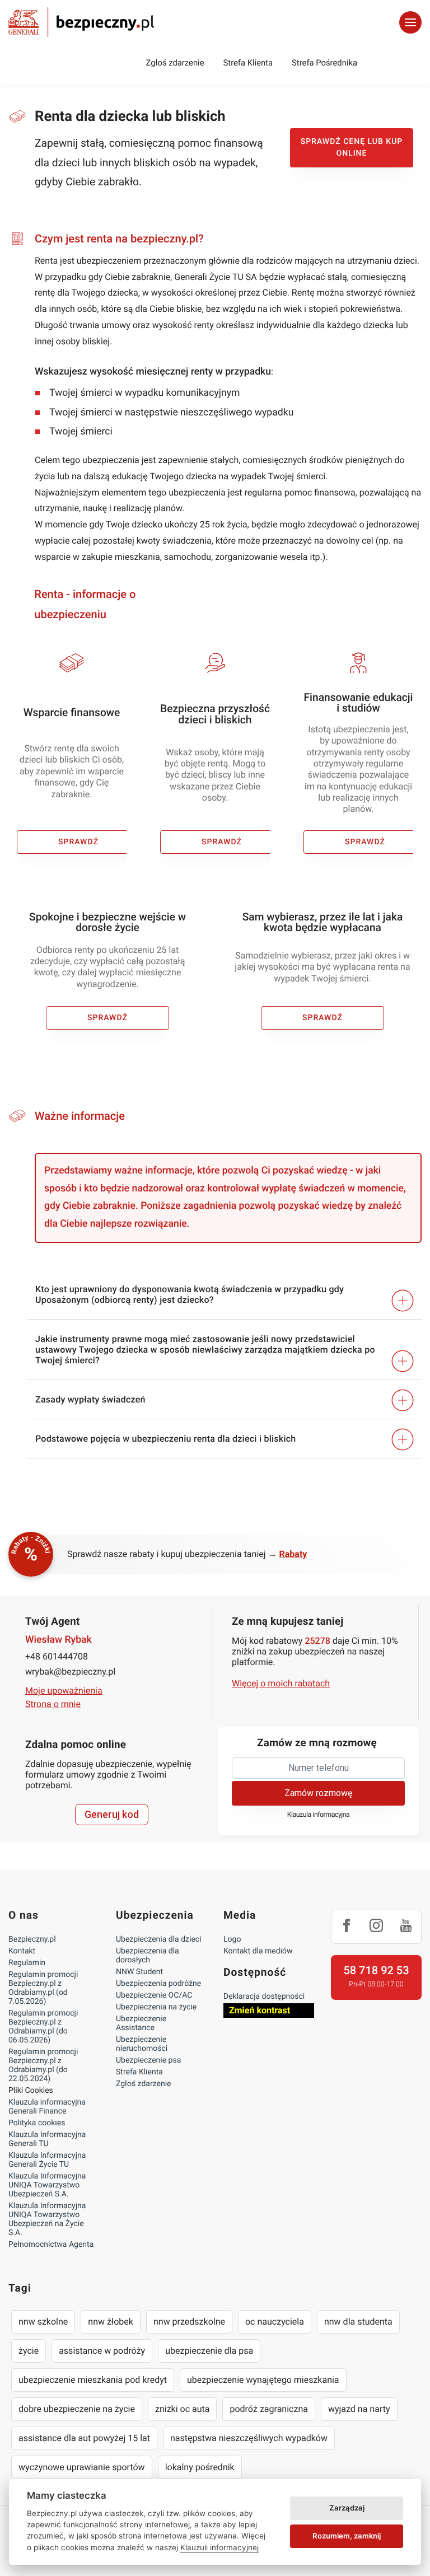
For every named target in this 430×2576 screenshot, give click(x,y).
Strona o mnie (53, 1704)
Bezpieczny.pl (32, 1939)
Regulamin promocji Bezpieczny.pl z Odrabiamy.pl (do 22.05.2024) (43, 2065)
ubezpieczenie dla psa (209, 2351)
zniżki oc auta (183, 2409)
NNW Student (139, 1972)
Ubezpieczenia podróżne (158, 1984)
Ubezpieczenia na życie (156, 2007)
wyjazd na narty (359, 2409)
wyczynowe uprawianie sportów (82, 2467)
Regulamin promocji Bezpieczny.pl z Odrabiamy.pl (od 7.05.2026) (43, 1988)
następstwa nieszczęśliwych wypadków (249, 2438)
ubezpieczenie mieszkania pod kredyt (93, 2380)
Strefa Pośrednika (324, 63)
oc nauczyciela (275, 2322)
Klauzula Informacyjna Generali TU (47, 2139)
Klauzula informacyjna (319, 1815)
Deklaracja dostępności (264, 1997)
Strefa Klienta (248, 63)
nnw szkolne (43, 2322)
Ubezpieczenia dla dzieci (159, 1939)
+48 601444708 (57, 1656)
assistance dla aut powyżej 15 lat (84, 2438)
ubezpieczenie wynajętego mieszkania (263, 2380)
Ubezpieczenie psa (148, 2060)
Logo (232, 1939)
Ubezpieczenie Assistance (141, 2023)
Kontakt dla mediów (258, 1951)
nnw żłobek (111, 2322)
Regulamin (27, 1963)
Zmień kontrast (260, 2010)
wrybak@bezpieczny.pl (70, 1672)
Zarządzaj (347, 2508)
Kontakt (22, 1951)
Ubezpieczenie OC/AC (154, 1995)
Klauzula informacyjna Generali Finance (47, 2107)
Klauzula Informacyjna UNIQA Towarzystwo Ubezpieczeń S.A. (47, 2185)
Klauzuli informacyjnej (219, 2547)
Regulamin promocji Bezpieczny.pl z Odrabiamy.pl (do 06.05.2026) (43, 2027)
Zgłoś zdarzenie (175, 63)
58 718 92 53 (376, 1970)
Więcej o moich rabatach (281, 1683)
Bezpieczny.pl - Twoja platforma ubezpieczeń (81, 22)
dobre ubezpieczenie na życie (77, 2409)
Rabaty (293, 1554)
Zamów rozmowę (318, 1793)
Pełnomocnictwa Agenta (51, 2245)
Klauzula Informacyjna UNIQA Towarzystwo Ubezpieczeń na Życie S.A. (47, 2219)
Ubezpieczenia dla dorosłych (148, 1956)
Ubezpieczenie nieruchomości (142, 2044)
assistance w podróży (102, 2351)
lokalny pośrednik (200, 2467)
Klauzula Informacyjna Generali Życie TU (47, 2160)
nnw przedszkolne (189, 2322)
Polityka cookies (37, 2123)
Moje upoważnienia (64, 1691)
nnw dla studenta (358, 2322)
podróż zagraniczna (268, 2409)
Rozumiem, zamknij (347, 2536)
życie (29, 2351)
